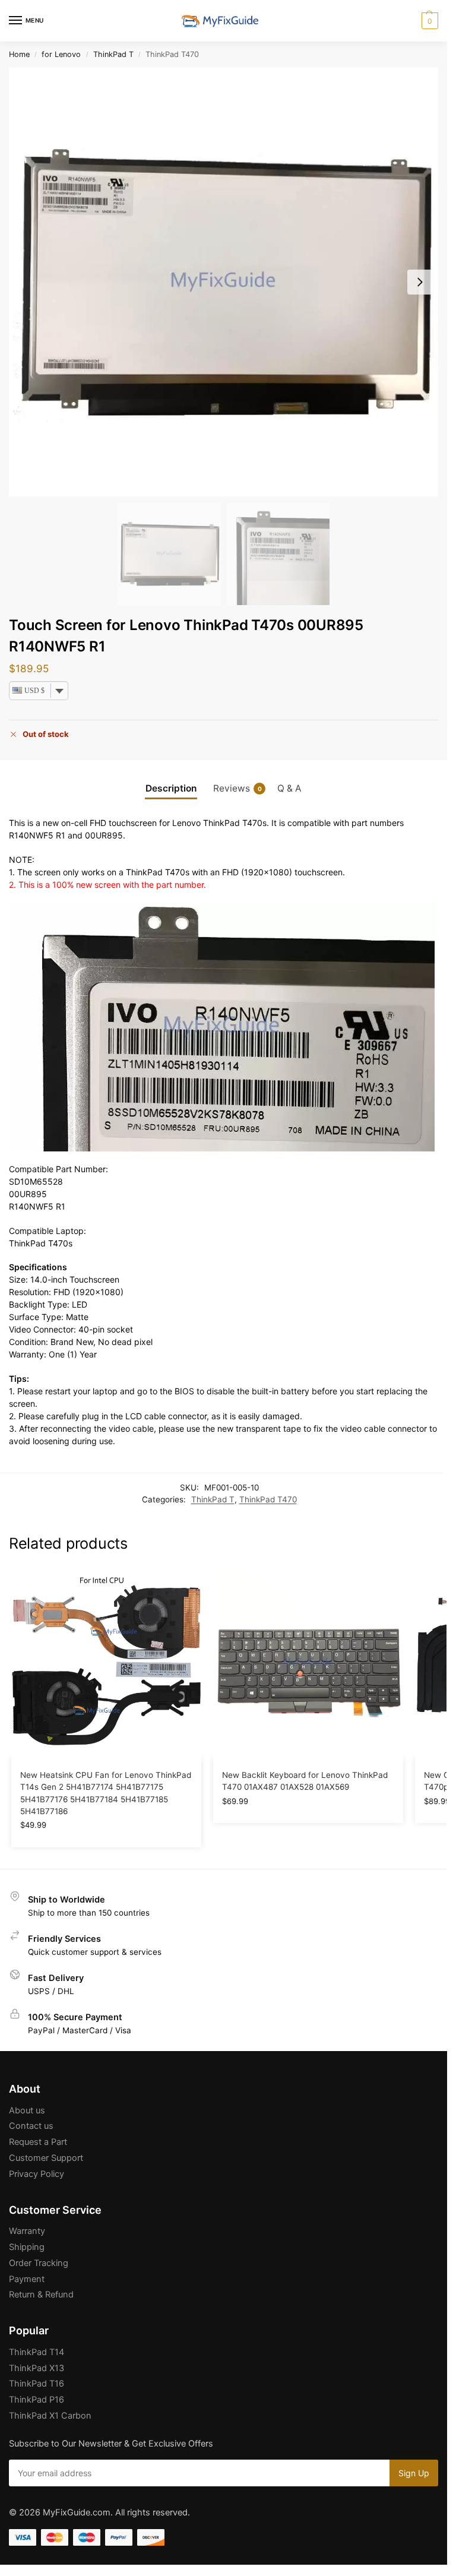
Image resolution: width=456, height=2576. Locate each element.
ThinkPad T (113, 54)
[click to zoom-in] (224, 282)
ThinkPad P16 (37, 2400)
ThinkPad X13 (37, 2368)
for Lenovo (61, 54)
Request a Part (38, 2142)
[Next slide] (420, 282)
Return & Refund (41, 2295)
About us (27, 2110)
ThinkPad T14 (37, 2352)
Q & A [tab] (289, 788)
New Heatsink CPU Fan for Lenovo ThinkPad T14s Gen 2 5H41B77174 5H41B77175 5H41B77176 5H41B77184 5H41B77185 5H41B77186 (106, 1793)
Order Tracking (39, 2263)
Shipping (27, 2247)
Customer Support (46, 2158)
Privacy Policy (37, 2174)
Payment (27, 2279)
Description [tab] (171, 788)
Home (19, 54)
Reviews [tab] (237, 788)
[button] (428, 21)
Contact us (31, 2126)
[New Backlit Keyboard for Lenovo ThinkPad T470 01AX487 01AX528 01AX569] (308, 1663)
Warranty (27, 2231)
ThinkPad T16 (37, 2384)
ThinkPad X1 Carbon (50, 2416)
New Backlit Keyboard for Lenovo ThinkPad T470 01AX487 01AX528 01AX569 (305, 1781)
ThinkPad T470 (268, 1499)
